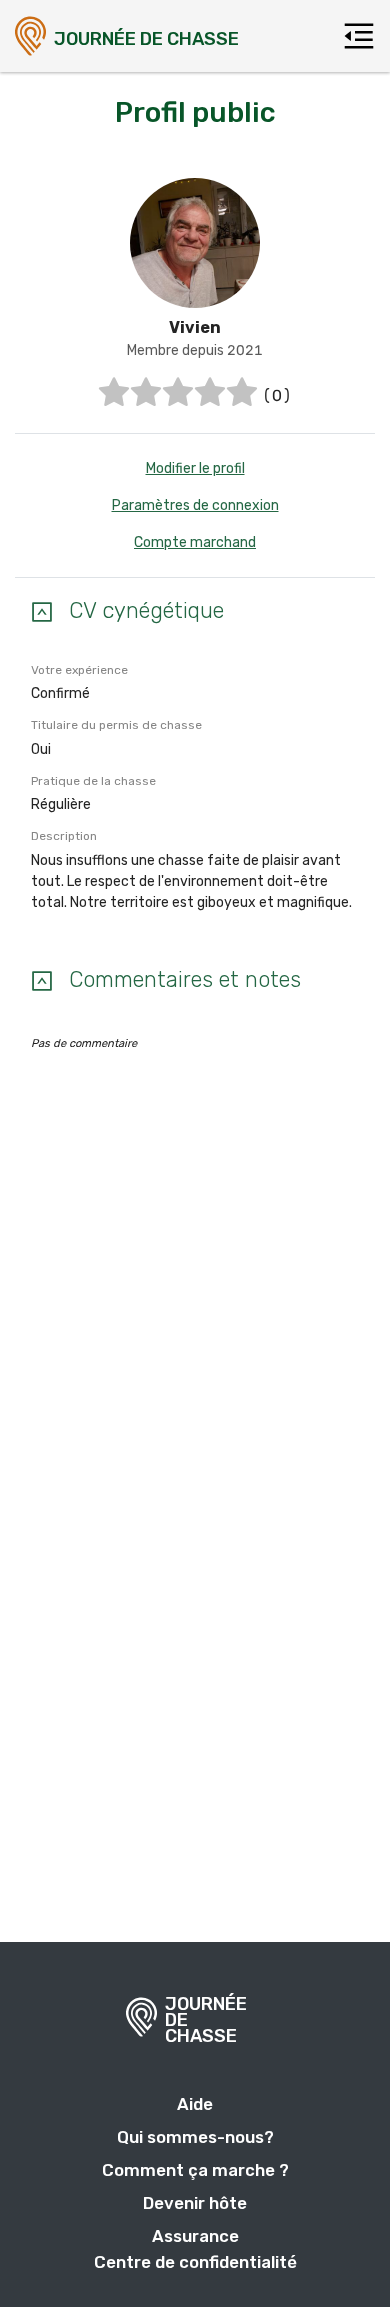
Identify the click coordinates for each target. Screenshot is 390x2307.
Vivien (195, 327)
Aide (195, 2104)
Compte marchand (195, 542)
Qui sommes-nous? (195, 2137)
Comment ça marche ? (195, 2170)
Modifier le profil (195, 468)
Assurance (195, 2236)
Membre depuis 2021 (195, 350)
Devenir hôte (195, 2203)
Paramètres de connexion (195, 505)
